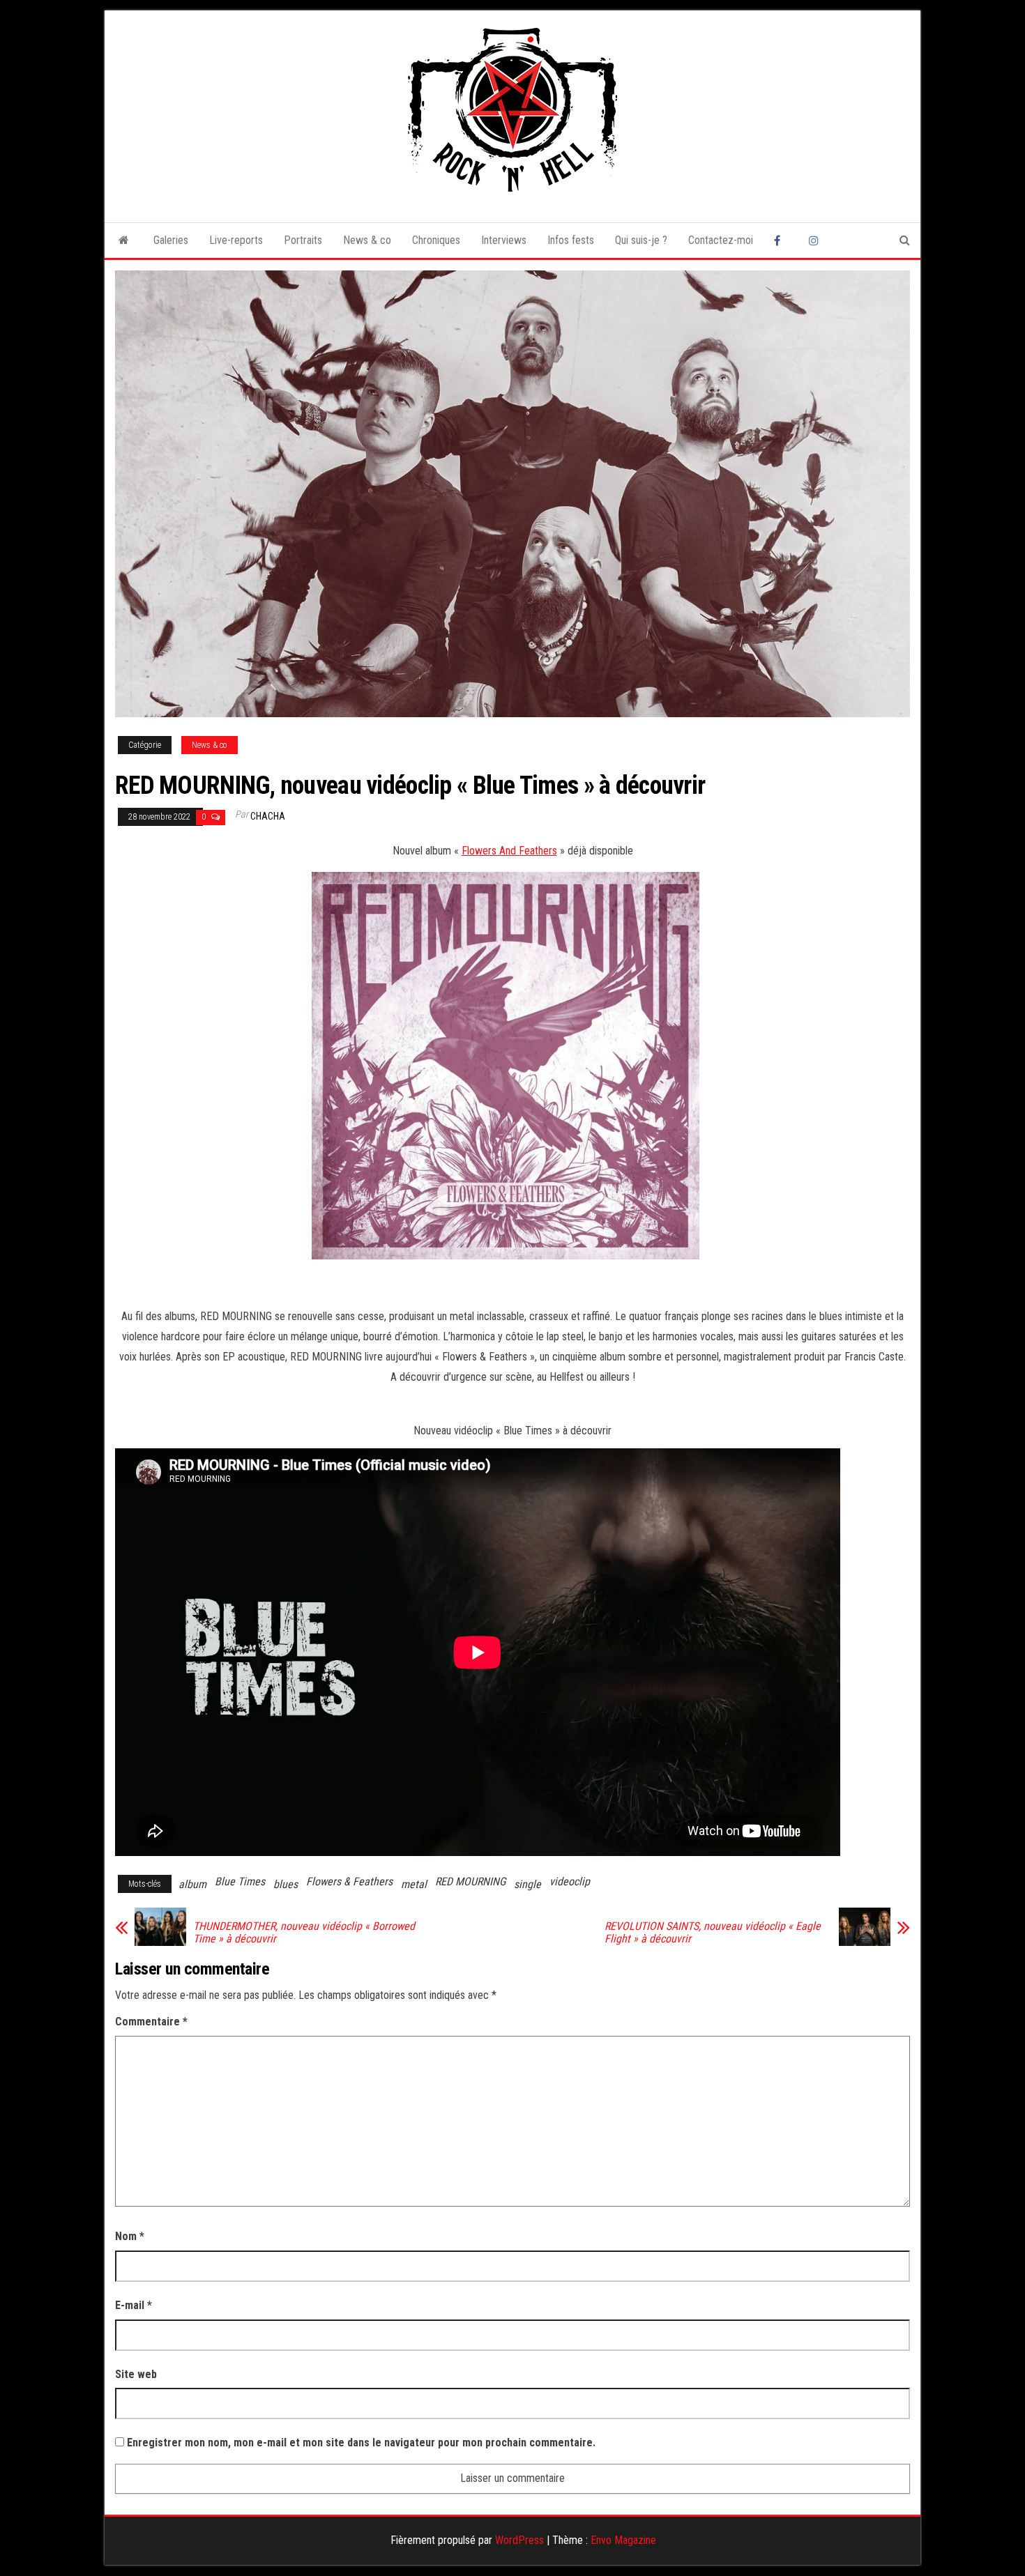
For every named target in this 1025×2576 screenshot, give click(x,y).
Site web (136, 2374)
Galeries (171, 240)
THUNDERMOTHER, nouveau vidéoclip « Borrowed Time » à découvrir (304, 1933)
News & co (367, 240)
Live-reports (236, 240)
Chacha (268, 816)
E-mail (134, 2305)
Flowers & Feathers (349, 1881)
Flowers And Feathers (509, 851)
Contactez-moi (721, 240)
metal (414, 1884)
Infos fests (571, 240)
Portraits (303, 240)
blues (286, 1884)
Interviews (504, 240)
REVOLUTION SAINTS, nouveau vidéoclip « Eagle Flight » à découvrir (713, 1933)
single (527, 1884)
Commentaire (151, 2022)
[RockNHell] (124, 240)
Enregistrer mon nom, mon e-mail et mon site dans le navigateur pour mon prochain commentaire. (361, 2443)
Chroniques (436, 240)
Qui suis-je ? (641, 240)
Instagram (816, 240)
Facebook (781, 240)
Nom (130, 2236)
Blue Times (240, 1881)
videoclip (570, 1881)
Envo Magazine (623, 2540)
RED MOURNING (470, 1881)
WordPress (519, 2540)
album (192, 1884)
